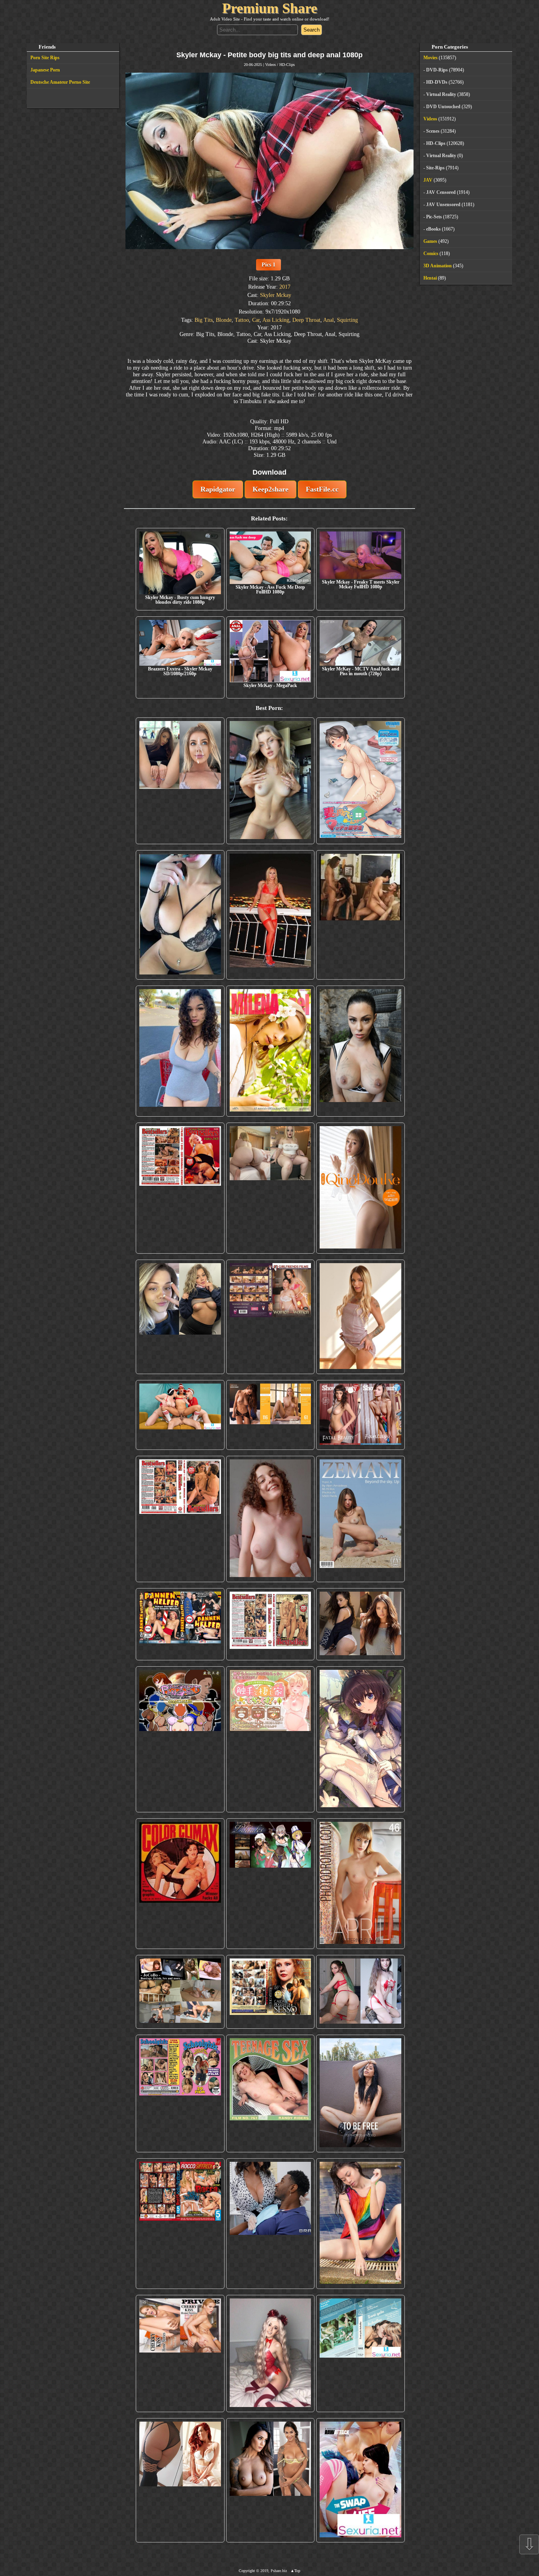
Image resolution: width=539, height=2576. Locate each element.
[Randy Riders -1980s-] (270, 2093)
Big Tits (204, 320)
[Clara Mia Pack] (360, 1317)
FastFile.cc (322, 489)
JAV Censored (441, 192)
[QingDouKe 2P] (360, 1188)
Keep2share (270, 489)
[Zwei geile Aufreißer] (360, 2354)
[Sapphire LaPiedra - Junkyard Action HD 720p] (360, 1051)
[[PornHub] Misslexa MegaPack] (180, 915)
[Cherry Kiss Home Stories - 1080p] (180, 2354)
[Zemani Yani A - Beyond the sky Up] (360, 1519)
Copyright (247, 2571)
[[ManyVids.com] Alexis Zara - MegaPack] (270, 2480)
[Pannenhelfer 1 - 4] (180, 1624)
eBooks (433, 229)
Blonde (224, 320)
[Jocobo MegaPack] (180, 1992)
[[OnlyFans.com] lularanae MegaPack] (270, 1188)
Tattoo (242, 320)
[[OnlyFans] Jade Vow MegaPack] (270, 2354)
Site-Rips (435, 168)
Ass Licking (276, 320)
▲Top (295, 2571)
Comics (431, 253)
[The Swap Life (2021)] (360, 2480)
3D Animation (438, 266)
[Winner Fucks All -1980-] (180, 1884)
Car (256, 320)
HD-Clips (287, 65)
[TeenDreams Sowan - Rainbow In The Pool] (360, 2224)
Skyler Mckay (276, 295)
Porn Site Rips (45, 58)
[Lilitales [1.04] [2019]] (270, 1884)
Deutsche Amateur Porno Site (60, 82)
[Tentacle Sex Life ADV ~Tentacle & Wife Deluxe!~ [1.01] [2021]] (270, 1739)
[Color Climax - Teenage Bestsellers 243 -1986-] (180, 1188)
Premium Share (270, 8)
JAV (428, 180)
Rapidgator (218, 489)
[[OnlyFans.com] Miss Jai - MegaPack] (180, 1317)
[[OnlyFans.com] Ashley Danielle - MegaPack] (180, 781)
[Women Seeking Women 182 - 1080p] (270, 1317)
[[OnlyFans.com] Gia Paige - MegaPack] (360, 1624)
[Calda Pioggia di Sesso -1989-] (270, 1992)
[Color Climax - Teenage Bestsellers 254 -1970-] (270, 1624)
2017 (285, 287)
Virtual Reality (441, 94)
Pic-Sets (434, 217)
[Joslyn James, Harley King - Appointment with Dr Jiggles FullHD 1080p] (270, 2224)
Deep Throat (306, 320)
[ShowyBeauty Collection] (360, 1415)
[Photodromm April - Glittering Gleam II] (360, 1884)
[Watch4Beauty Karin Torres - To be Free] (360, 2093)
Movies (430, 58)
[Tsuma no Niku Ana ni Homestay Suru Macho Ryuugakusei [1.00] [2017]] (360, 781)
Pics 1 (269, 265)
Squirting (347, 320)
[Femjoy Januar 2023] (270, 1415)
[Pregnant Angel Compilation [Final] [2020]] (180, 1739)
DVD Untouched (443, 107)
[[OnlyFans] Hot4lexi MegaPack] (180, 1051)
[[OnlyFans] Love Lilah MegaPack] (270, 1519)
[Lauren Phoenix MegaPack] (270, 915)
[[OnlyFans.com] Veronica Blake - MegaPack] (180, 2480)
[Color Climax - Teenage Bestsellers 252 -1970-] (180, 1519)
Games (430, 241)
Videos (270, 65)
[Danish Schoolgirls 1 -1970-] (180, 2093)
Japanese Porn (45, 70)
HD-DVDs (437, 82)
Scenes (433, 131)
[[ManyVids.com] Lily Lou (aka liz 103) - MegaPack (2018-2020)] (360, 1992)
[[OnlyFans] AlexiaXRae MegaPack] (270, 781)
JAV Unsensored (443, 205)
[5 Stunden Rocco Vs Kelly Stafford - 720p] (180, 2224)
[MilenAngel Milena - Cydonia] (270, 1051)
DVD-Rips (437, 70)
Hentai (430, 278)
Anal (328, 320)
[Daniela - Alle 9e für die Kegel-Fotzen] (360, 915)
